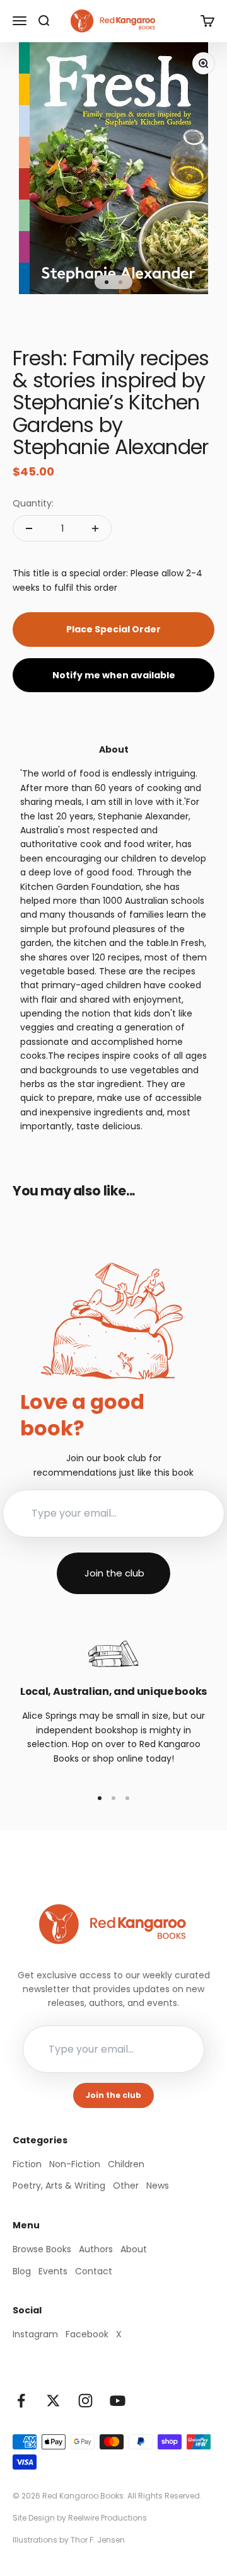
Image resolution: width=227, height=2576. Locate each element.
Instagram (35, 2334)
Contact (94, 2271)
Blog (22, 2271)
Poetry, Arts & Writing (59, 2186)
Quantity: (33, 503)
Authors (96, 2249)
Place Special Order (113, 629)
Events (53, 2271)
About (134, 2249)
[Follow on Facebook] (21, 2401)
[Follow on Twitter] (53, 2401)
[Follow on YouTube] (118, 2401)
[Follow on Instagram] (85, 2401)
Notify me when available (114, 675)
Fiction (27, 2164)
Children (126, 2164)
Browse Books (42, 2249)
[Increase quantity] (95, 528)
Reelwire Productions (108, 2518)
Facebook (87, 2334)
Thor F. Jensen (98, 2540)
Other (126, 2186)
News (158, 2186)
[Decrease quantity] (29, 528)
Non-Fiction (75, 2164)
